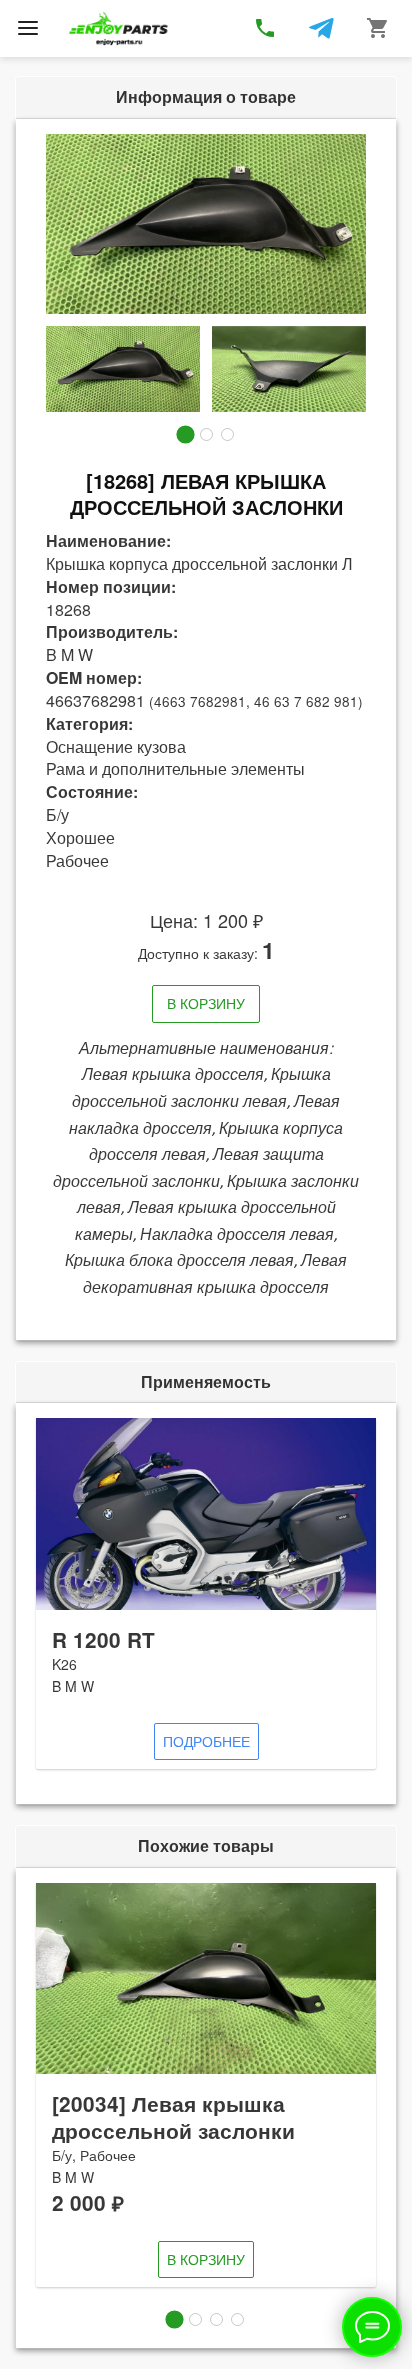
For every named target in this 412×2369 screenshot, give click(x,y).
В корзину (206, 1003)
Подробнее (206, 1741)
